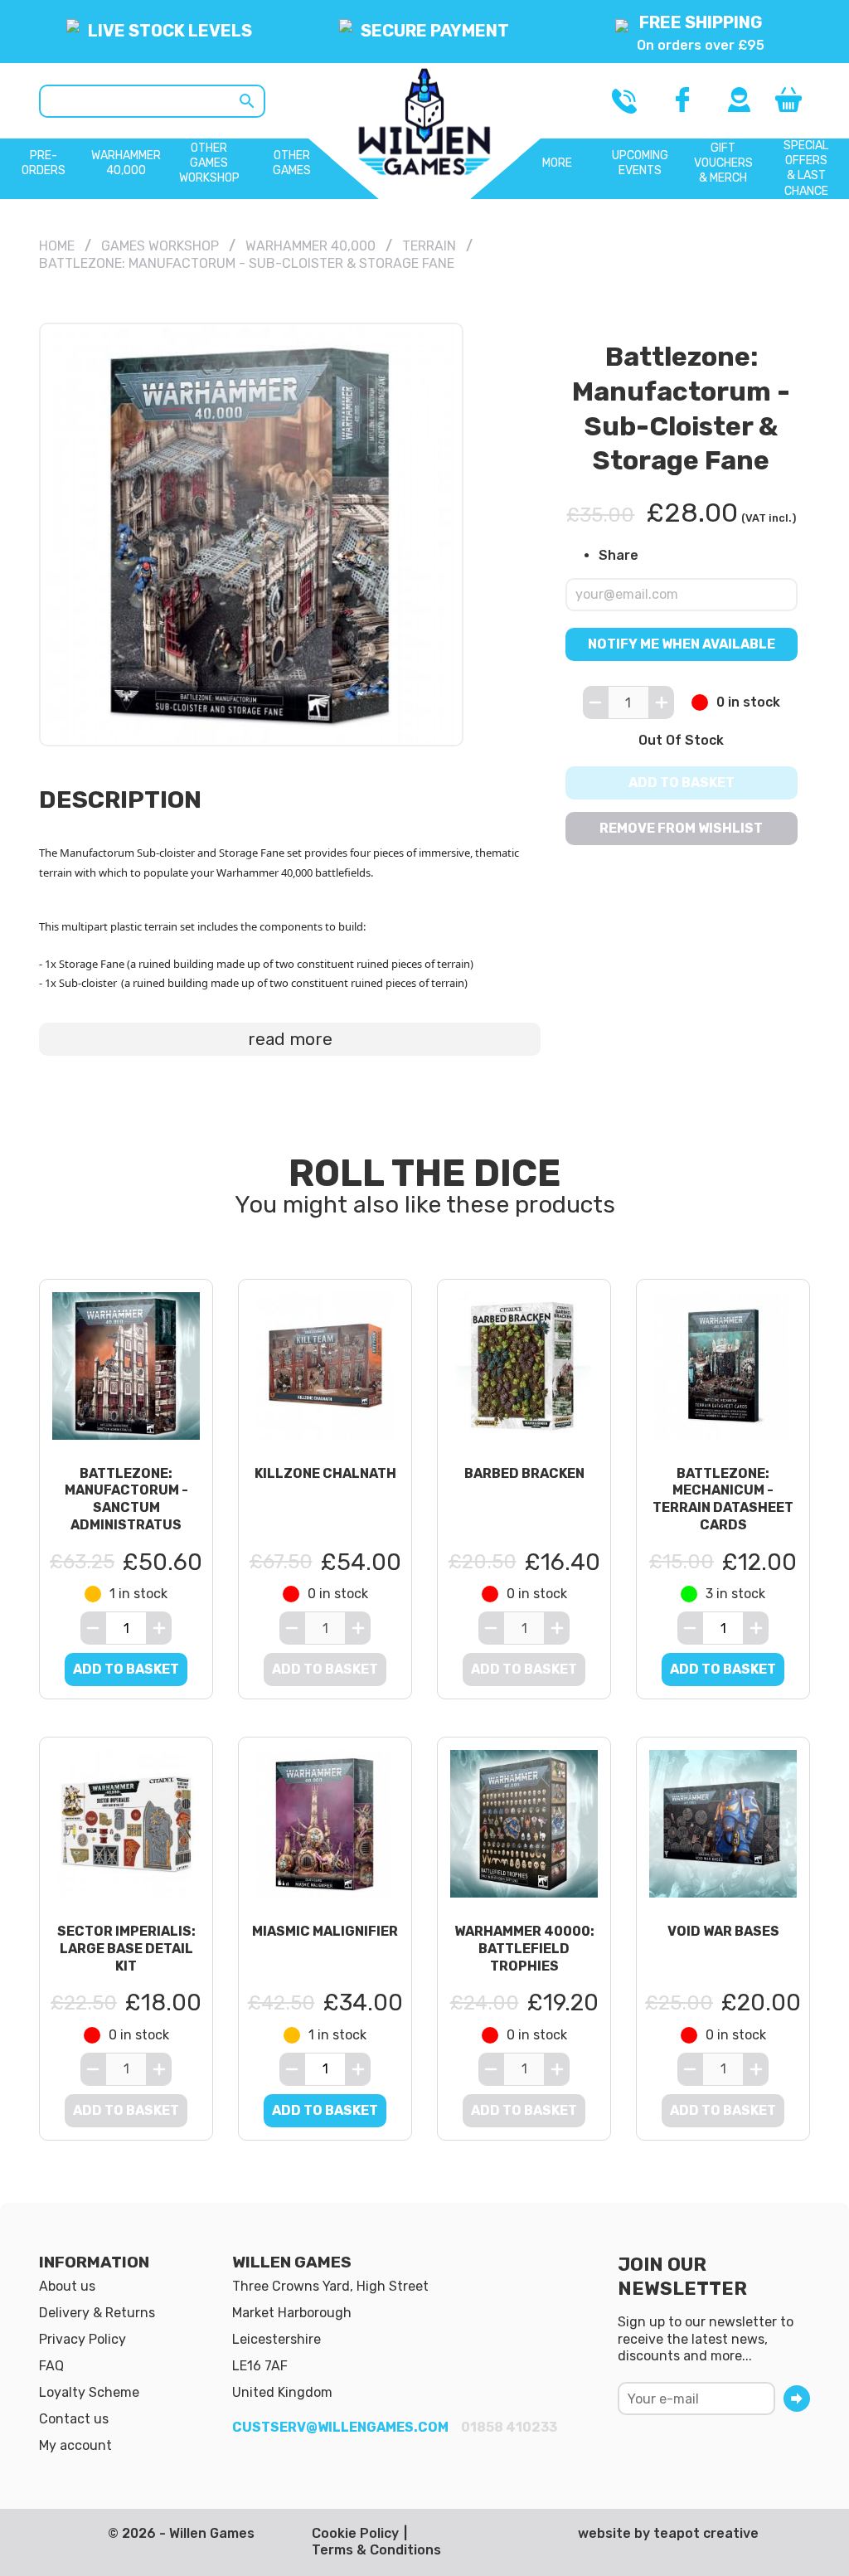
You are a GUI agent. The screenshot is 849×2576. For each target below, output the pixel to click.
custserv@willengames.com (340, 2427)
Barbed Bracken (524, 1473)
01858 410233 (509, 2427)
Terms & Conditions (376, 2550)
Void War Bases (723, 1931)
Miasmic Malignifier (325, 1931)
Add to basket (682, 783)
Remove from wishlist (681, 828)
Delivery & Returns (97, 2313)
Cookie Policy (355, 2533)
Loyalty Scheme (89, 2392)
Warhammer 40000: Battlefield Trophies (524, 1949)
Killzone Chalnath (325, 1473)
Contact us (74, 2419)
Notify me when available (682, 644)
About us (67, 2286)
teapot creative (706, 2533)
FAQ (51, 2366)
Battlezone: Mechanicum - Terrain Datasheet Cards (723, 1499)
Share (619, 554)
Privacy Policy (82, 2339)
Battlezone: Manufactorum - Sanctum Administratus (126, 1499)
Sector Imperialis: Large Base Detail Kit (126, 1949)
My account (75, 2445)
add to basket (126, 1669)
